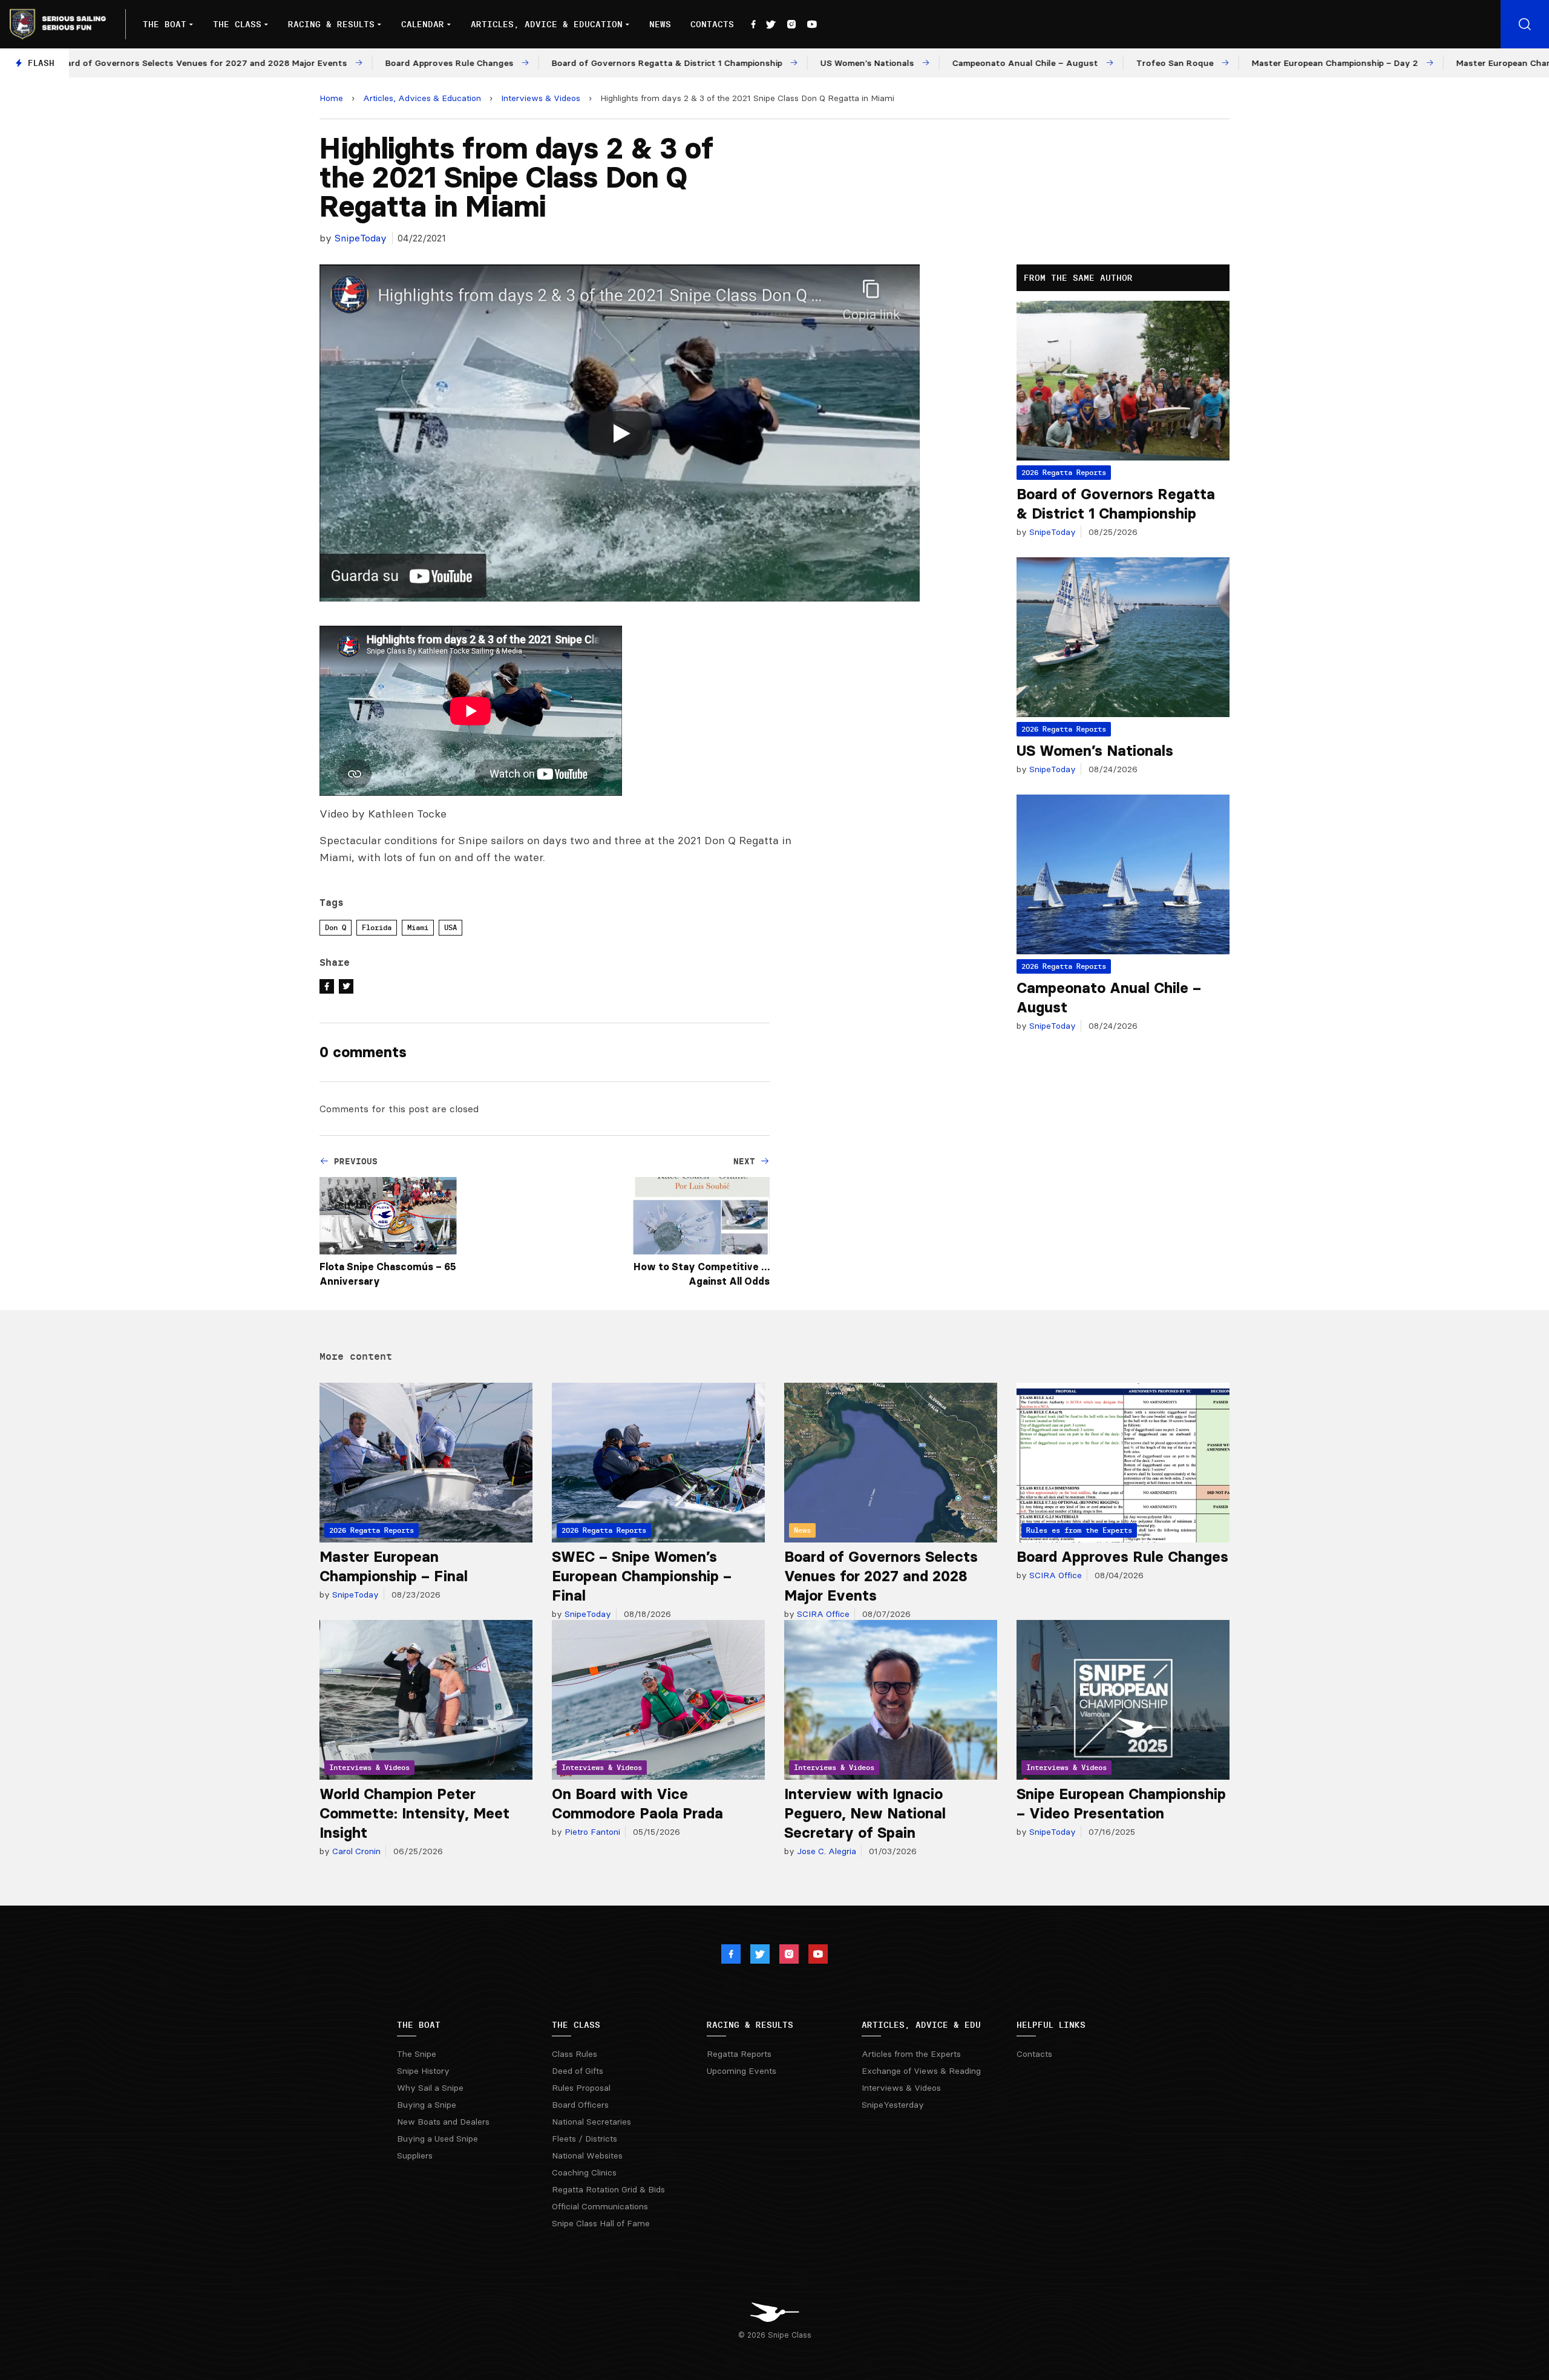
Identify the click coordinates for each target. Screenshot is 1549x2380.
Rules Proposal (581, 2088)
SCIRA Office (822, 1614)
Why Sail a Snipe (430, 2088)
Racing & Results (331, 24)
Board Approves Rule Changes (1122, 1557)
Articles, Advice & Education (547, 24)
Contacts (712, 24)
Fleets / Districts (585, 2139)
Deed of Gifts (578, 2071)
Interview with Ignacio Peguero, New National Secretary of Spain (865, 1813)
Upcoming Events (742, 2071)
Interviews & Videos (541, 98)
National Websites (587, 2155)
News (660, 24)
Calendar (423, 24)
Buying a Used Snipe (437, 2139)
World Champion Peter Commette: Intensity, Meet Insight (414, 1813)
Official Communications (600, 2206)
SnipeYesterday (893, 2105)
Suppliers (415, 2155)
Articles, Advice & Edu (921, 2025)
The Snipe (417, 2054)
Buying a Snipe (427, 2105)
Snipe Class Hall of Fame (601, 2223)
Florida (377, 927)
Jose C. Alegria (825, 1851)
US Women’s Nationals (1095, 751)
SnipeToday (361, 238)
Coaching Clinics (584, 2172)
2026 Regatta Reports (1064, 472)
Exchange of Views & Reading (921, 2071)
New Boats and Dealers (443, 2122)
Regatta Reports (739, 2054)
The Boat (165, 24)
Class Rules (575, 2054)
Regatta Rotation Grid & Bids (608, 2189)
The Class (237, 24)
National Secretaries (591, 2122)
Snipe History (423, 2071)
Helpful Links (1051, 2025)
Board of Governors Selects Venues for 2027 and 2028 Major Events (881, 1576)
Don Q (336, 927)
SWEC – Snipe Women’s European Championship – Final (642, 1576)
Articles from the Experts (911, 2054)
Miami (418, 927)
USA (450, 927)
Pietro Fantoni (591, 1832)
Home (331, 98)
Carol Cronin (355, 1851)
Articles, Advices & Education (422, 98)
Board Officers (580, 2105)
